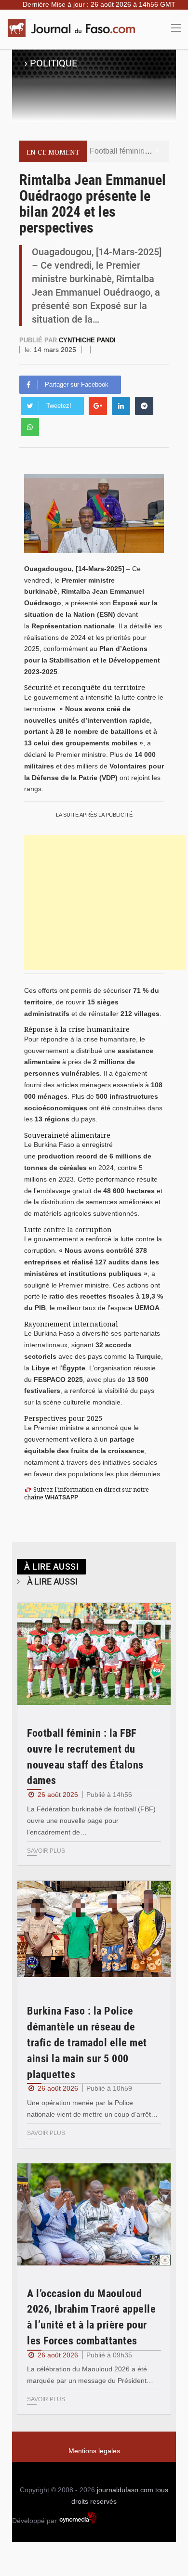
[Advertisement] (105, 902)
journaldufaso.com (125, 2490)
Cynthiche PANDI (87, 340)
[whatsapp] (30, 427)
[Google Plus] (98, 406)
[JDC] (75, 28)
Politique (54, 63)
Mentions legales (94, 2451)
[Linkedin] (121, 406)
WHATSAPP (61, 1497)
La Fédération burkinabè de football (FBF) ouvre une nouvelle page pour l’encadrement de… (91, 1821)
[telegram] (144, 406)
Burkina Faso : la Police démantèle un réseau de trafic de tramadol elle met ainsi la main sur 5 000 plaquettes (87, 2043)
